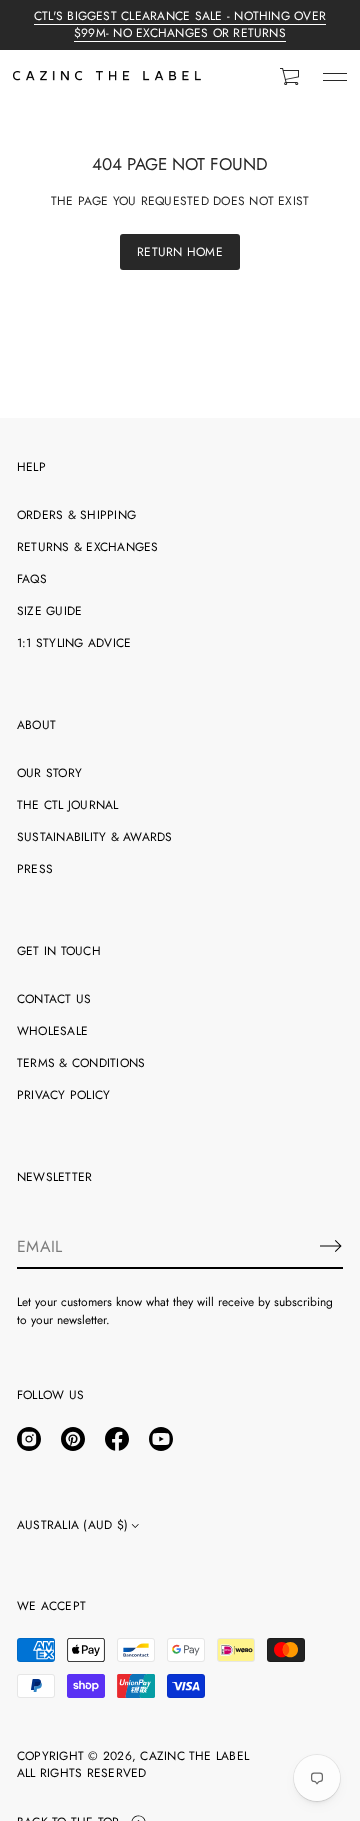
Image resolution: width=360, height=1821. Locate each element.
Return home (180, 252)
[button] (291, 77)
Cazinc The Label (194, 1756)
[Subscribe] (331, 1246)
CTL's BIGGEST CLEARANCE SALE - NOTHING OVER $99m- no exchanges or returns (180, 24)
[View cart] (291, 77)
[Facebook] (117, 1439)
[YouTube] (161, 1439)
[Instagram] (29, 1439)
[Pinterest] (73, 1439)
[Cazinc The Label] (107, 77)
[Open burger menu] (335, 77)
